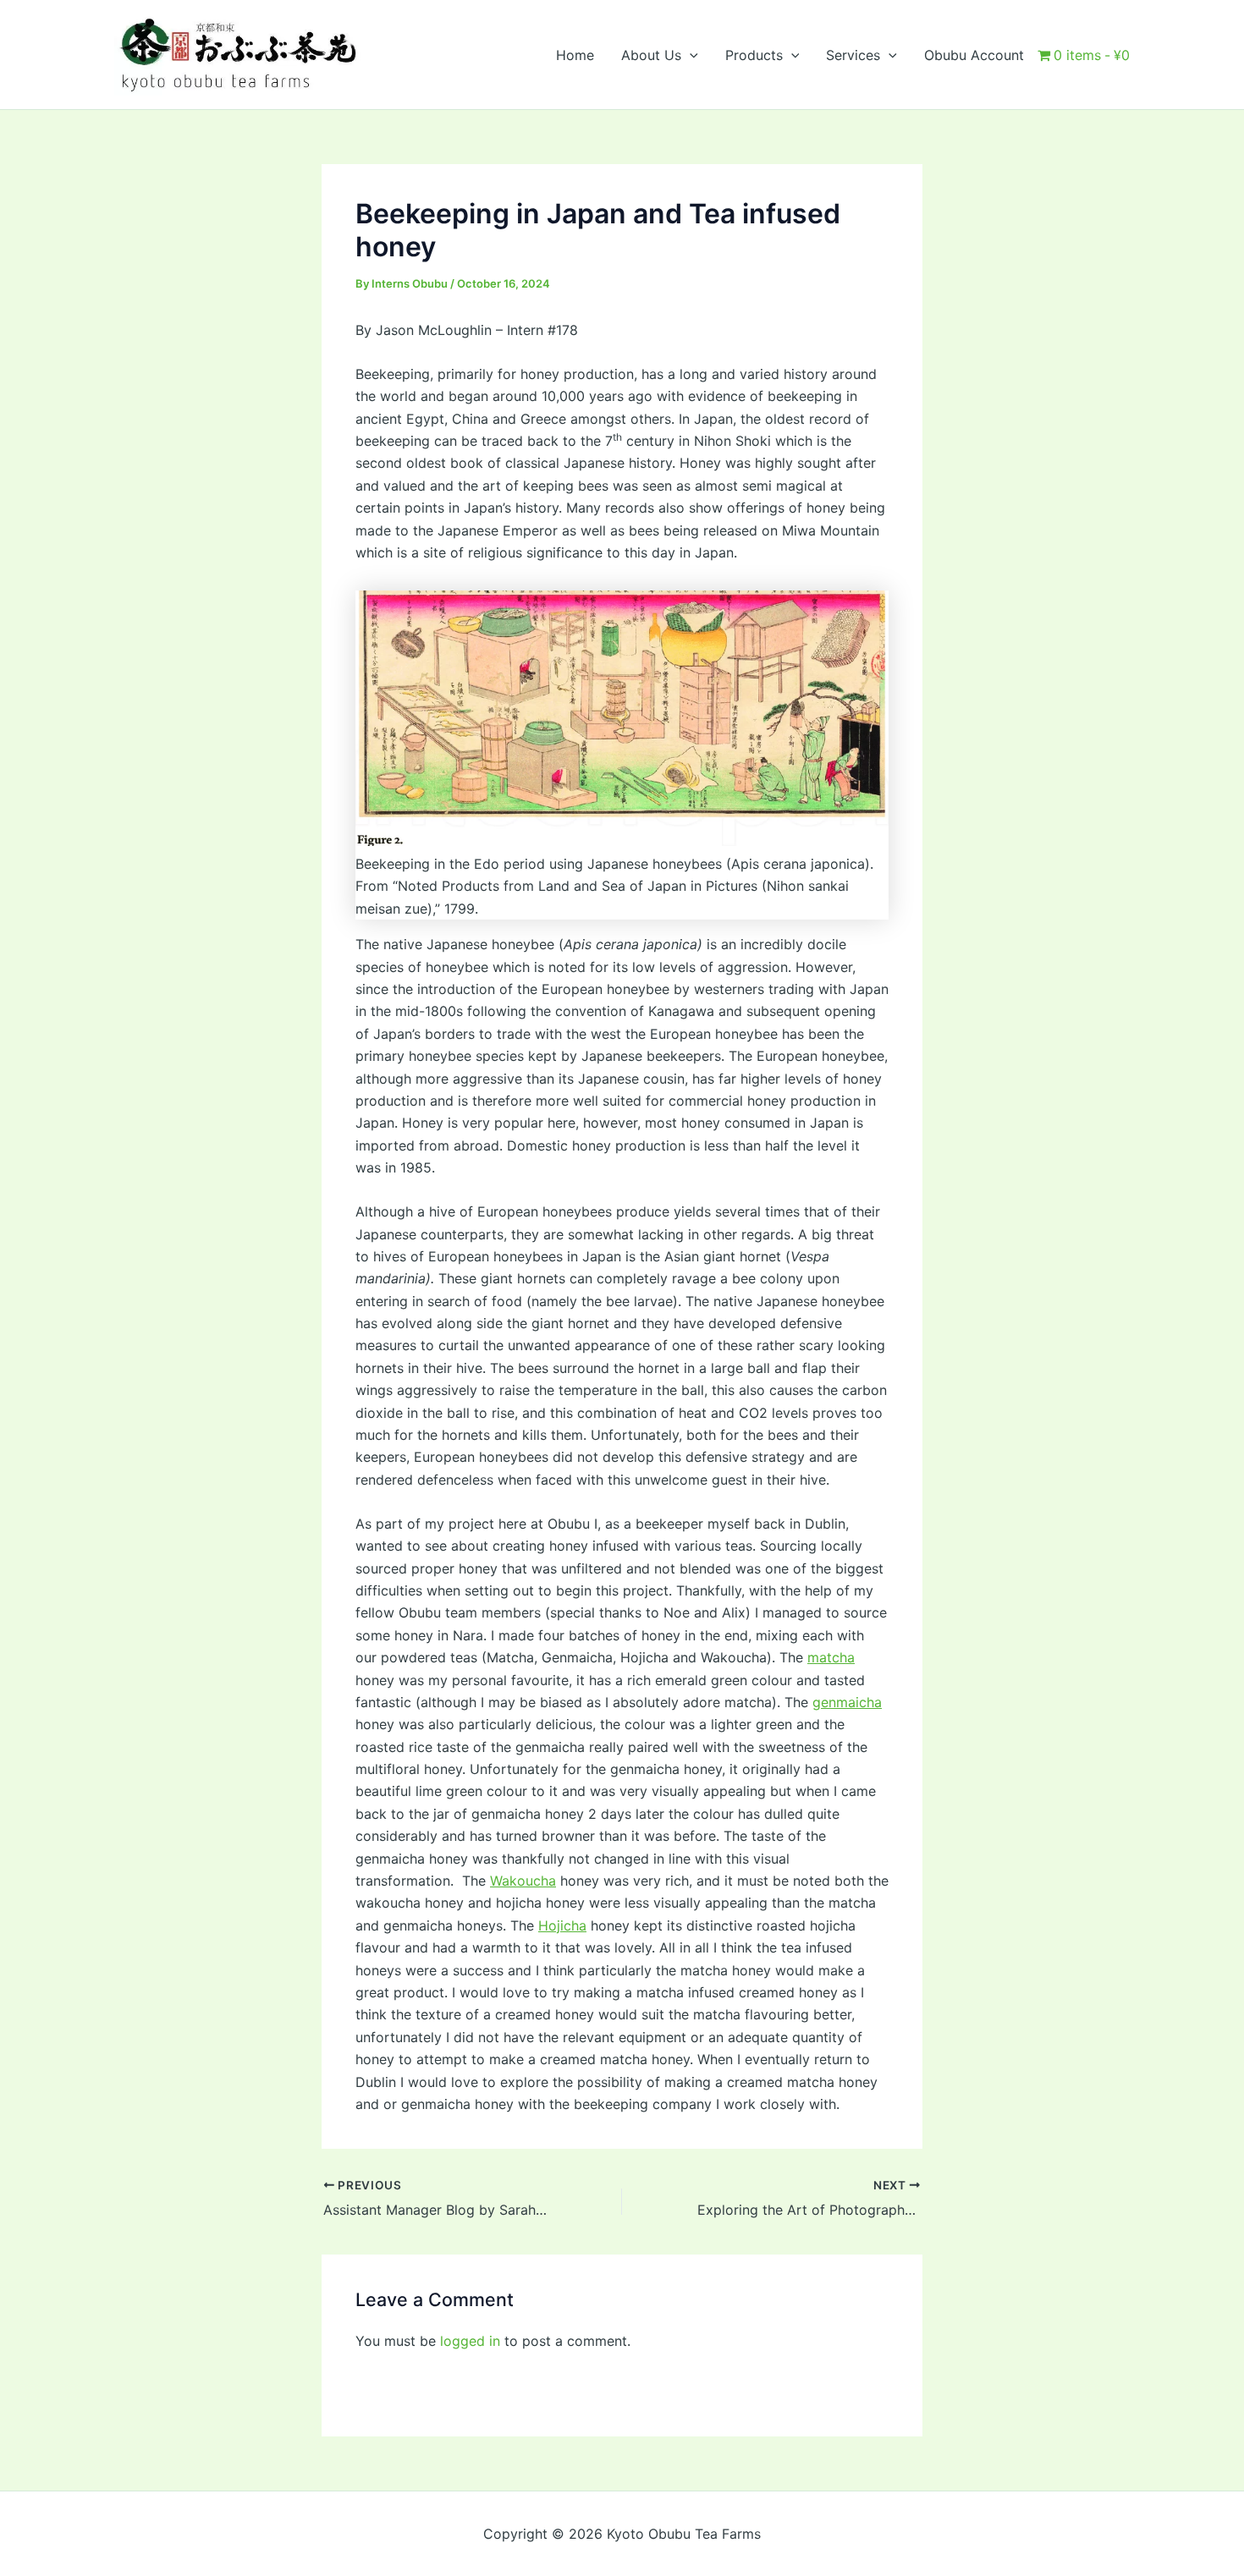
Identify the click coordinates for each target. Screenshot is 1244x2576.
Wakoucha (523, 1881)
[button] (690, 55)
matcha (831, 1657)
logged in (470, 2341)
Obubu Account (974, 55)
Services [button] (853, 55)
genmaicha (847, 1702)
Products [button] (754, 55)
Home (575, 55)
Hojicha (562, 1925)
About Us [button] (651, 55)
